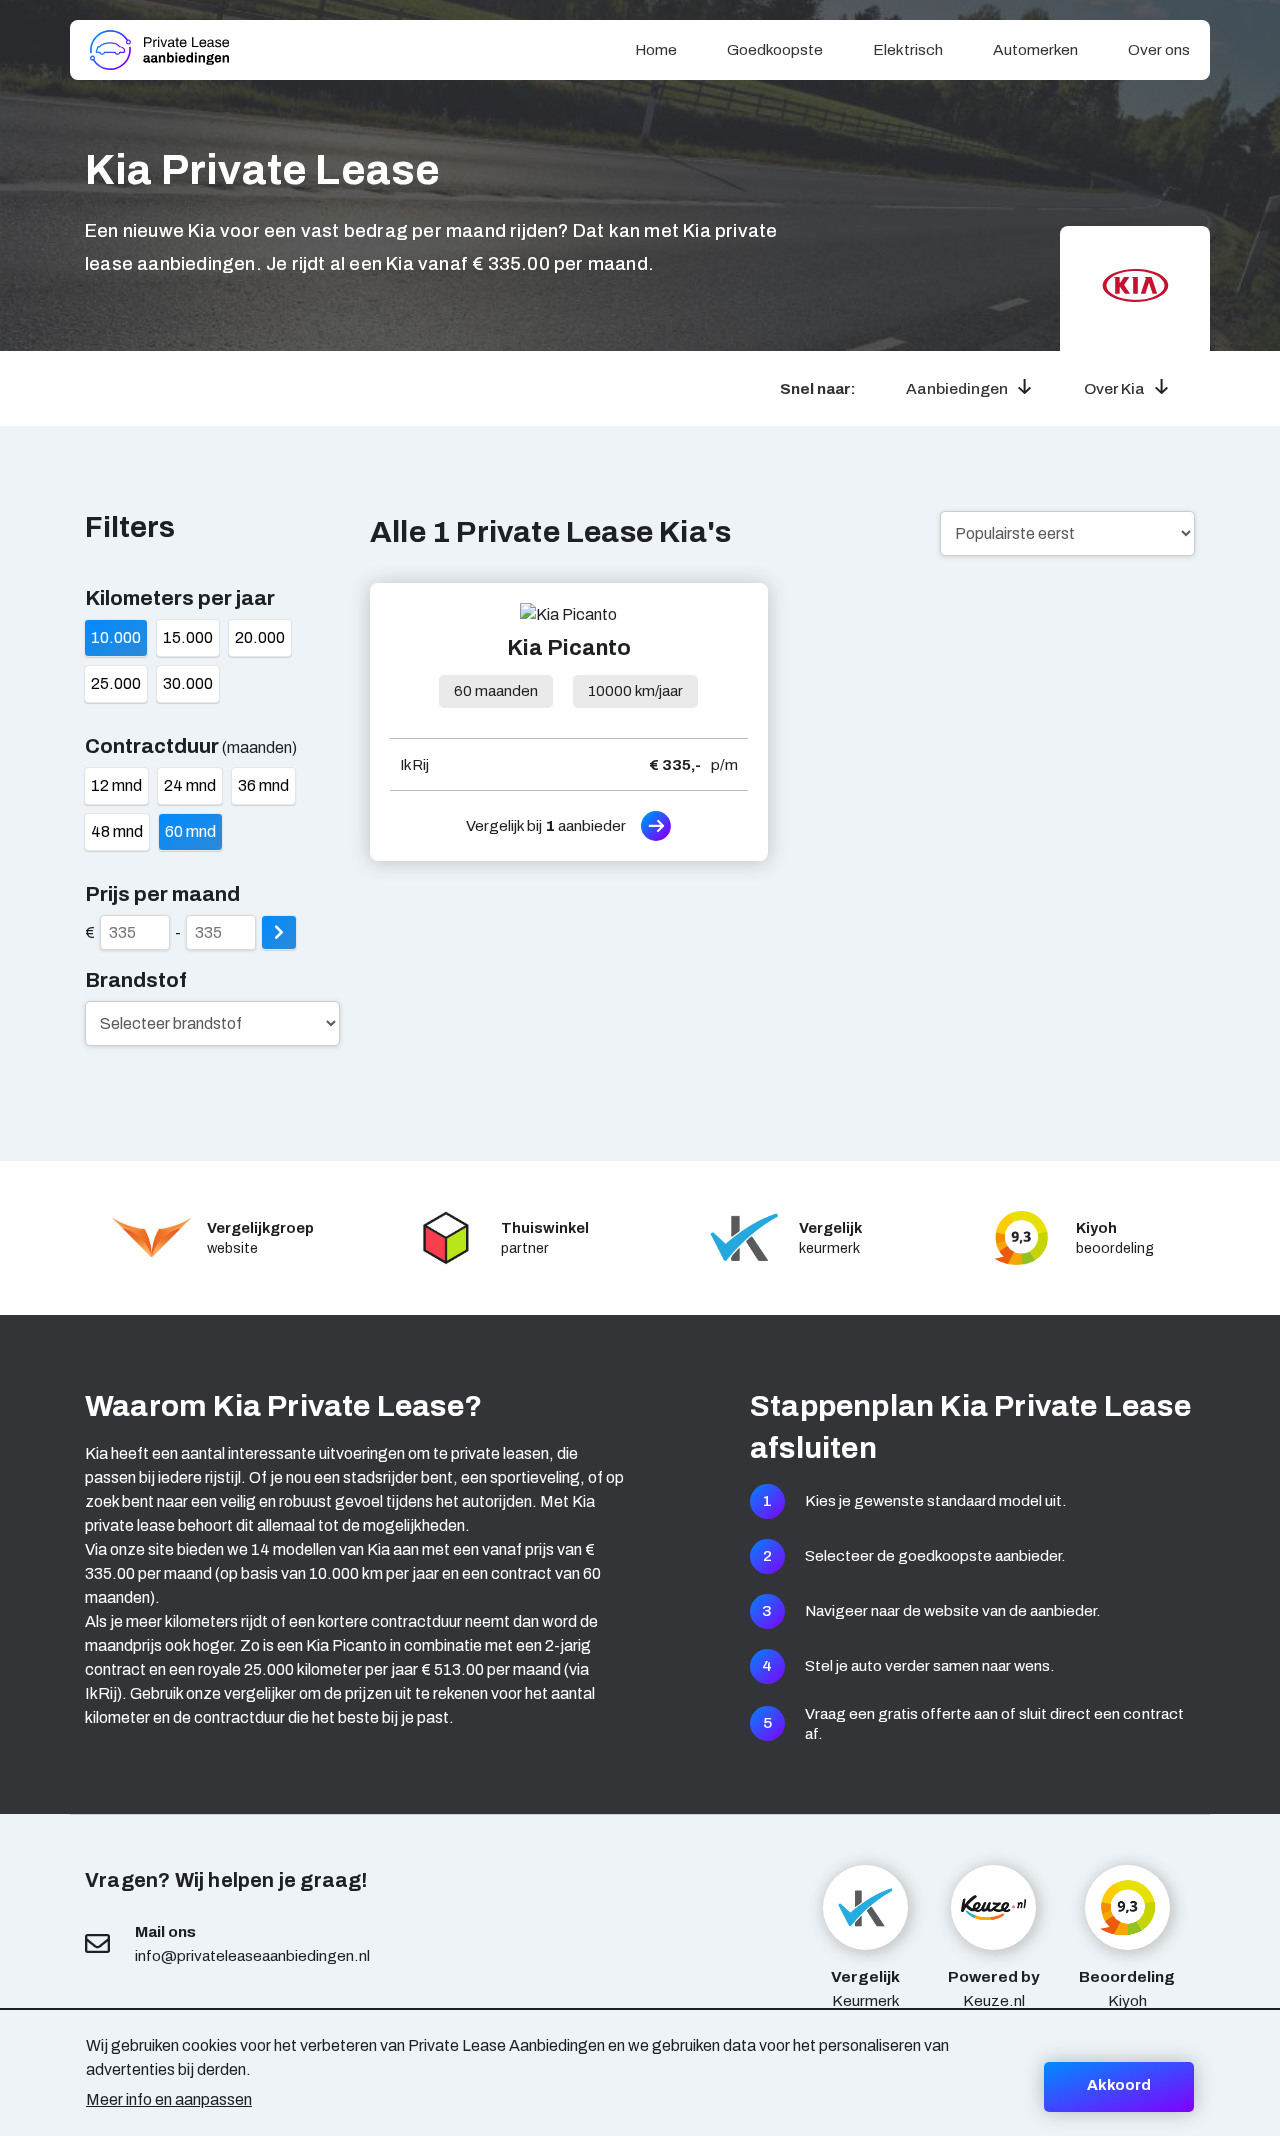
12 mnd (116, 785)
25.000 (116, 683)
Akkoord (1119, 2085)
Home (656, 49)
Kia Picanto (569, 648)
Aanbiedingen (957, 388)
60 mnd (190, 831)
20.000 (260, 637)
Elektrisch (908, 49)
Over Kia (1114, 388)
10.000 (116, 637)
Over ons (1159, 49)
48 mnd (117, 831)
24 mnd (190, 785)
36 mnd (263, 785)
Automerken (1035, 49)
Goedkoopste (775, 49)
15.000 (188, 637)
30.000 (188, 683)
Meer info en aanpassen (169, 2099)
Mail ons (165, 1931)
